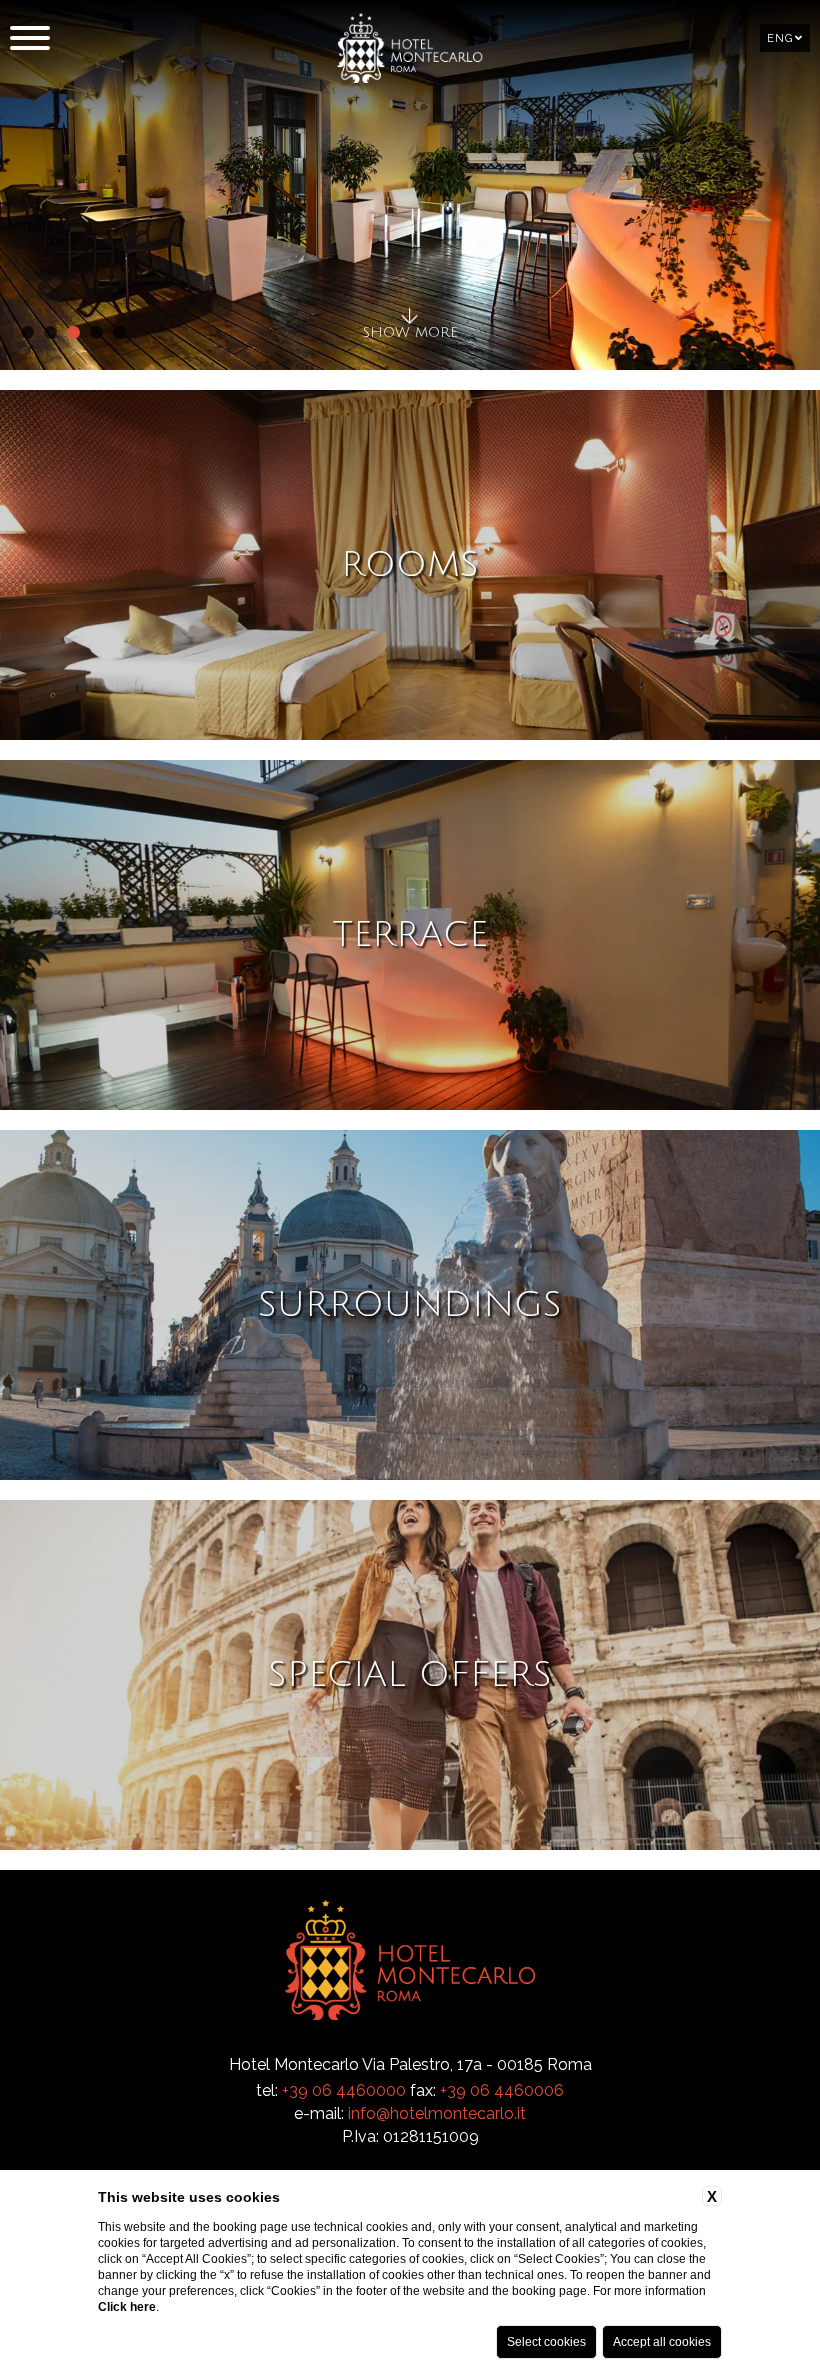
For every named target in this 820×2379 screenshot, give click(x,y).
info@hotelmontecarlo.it (437, 2113)
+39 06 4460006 (502, 2090)
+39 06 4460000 (344, 2090)
